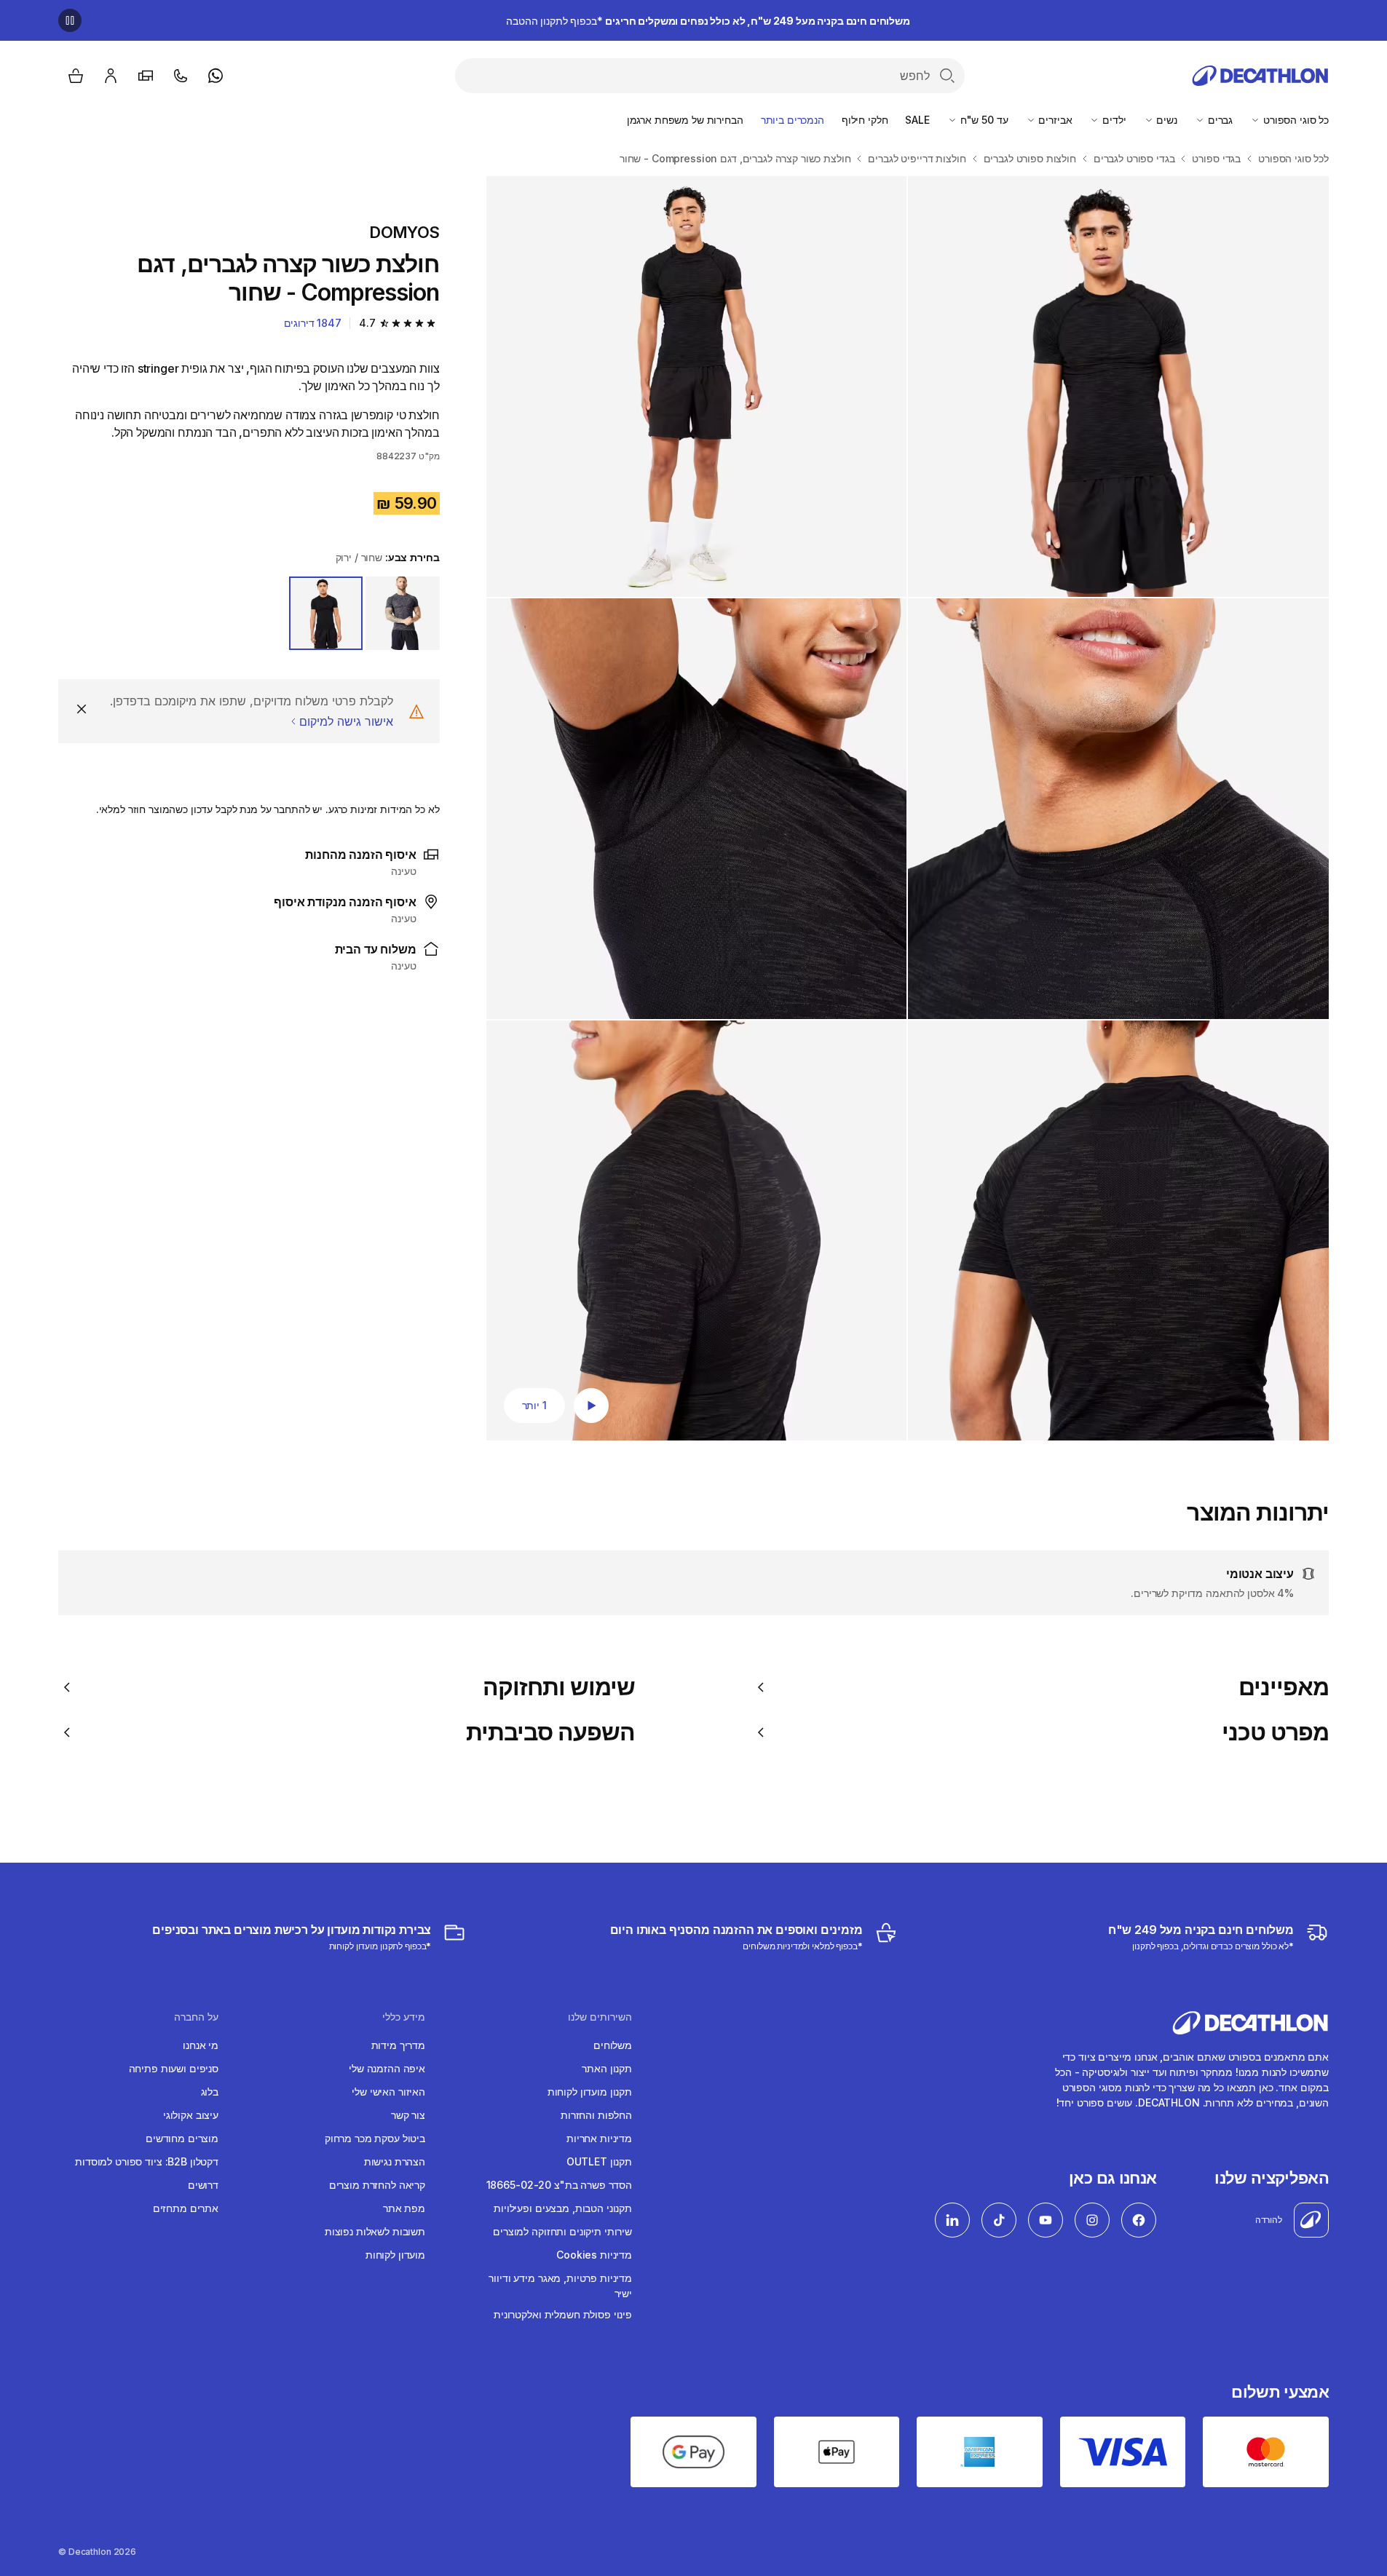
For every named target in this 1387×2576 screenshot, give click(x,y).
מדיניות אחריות (599, 2138)
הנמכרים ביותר (793, 120)
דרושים (203, 2185)
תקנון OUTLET (599, 2161)
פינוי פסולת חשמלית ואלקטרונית (563, 2314)
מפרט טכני (1275, 1732)
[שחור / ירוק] (326, 614)
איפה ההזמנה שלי (387, 2068)
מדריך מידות (398, 2045)
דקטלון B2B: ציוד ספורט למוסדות (147, 2161)
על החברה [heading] (196, 2017)
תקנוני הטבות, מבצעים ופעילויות (563, 2208)
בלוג (210, 2092)
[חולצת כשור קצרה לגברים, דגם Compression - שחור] (1118, 387)
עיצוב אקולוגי (191, 2115)
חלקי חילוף (865, 120)
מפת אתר (404, 2208)
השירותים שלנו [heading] (600, 2017)
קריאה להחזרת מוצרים (377, 2185)
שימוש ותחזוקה (559, 1687)
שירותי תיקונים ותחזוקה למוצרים (562, 2231)
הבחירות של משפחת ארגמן (685, 120)
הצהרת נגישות (395, 2161)
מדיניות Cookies (594, 2255)
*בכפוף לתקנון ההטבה (708, 21)
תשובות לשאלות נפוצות (375, 2231)
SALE (917, 120)
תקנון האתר (607, 2068)
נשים (1166, 120)
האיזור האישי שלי (388, 2092)
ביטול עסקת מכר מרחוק (375, 2138)
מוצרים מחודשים (182, 2138)
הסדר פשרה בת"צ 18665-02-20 (559, 2185)
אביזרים (1054, 120)
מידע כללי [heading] (404, 2017)
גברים (1219, 120)
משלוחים (613, 2045)
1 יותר (534, 1405)
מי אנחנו (201, 2045)
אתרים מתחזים (186, 2208)
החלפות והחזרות (596, 2115)
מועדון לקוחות (395, 2255)
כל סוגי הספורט (1295, 120)
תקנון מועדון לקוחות (590, 2092)
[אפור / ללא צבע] (403, 614)
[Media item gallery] (908, 808)
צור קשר (408, 2115)
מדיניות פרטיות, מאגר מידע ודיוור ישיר (560, 2286)
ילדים (1113, 120)
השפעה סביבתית (551, 1732)
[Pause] (70, 20)
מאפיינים (1284, 1687)
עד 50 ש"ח (983, 120)
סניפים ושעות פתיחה (174, 2068)
